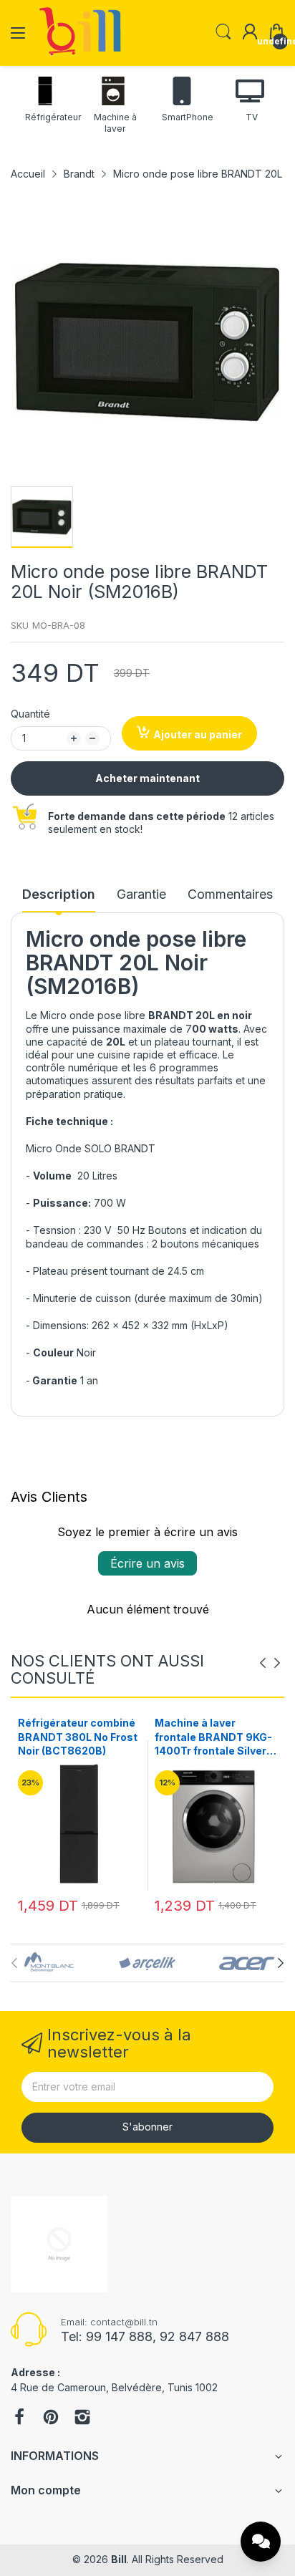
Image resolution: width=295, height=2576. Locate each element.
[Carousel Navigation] (270, 1663)
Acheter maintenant (147, 778)
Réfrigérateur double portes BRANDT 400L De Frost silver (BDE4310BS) (210, 1737)
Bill (119, 2559)
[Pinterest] (51, 2418)
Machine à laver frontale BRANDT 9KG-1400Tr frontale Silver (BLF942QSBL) (77, 1737)
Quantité (30, 714)
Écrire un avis (147, 1563)
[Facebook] (19, 2418)
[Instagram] (82, 2418)
